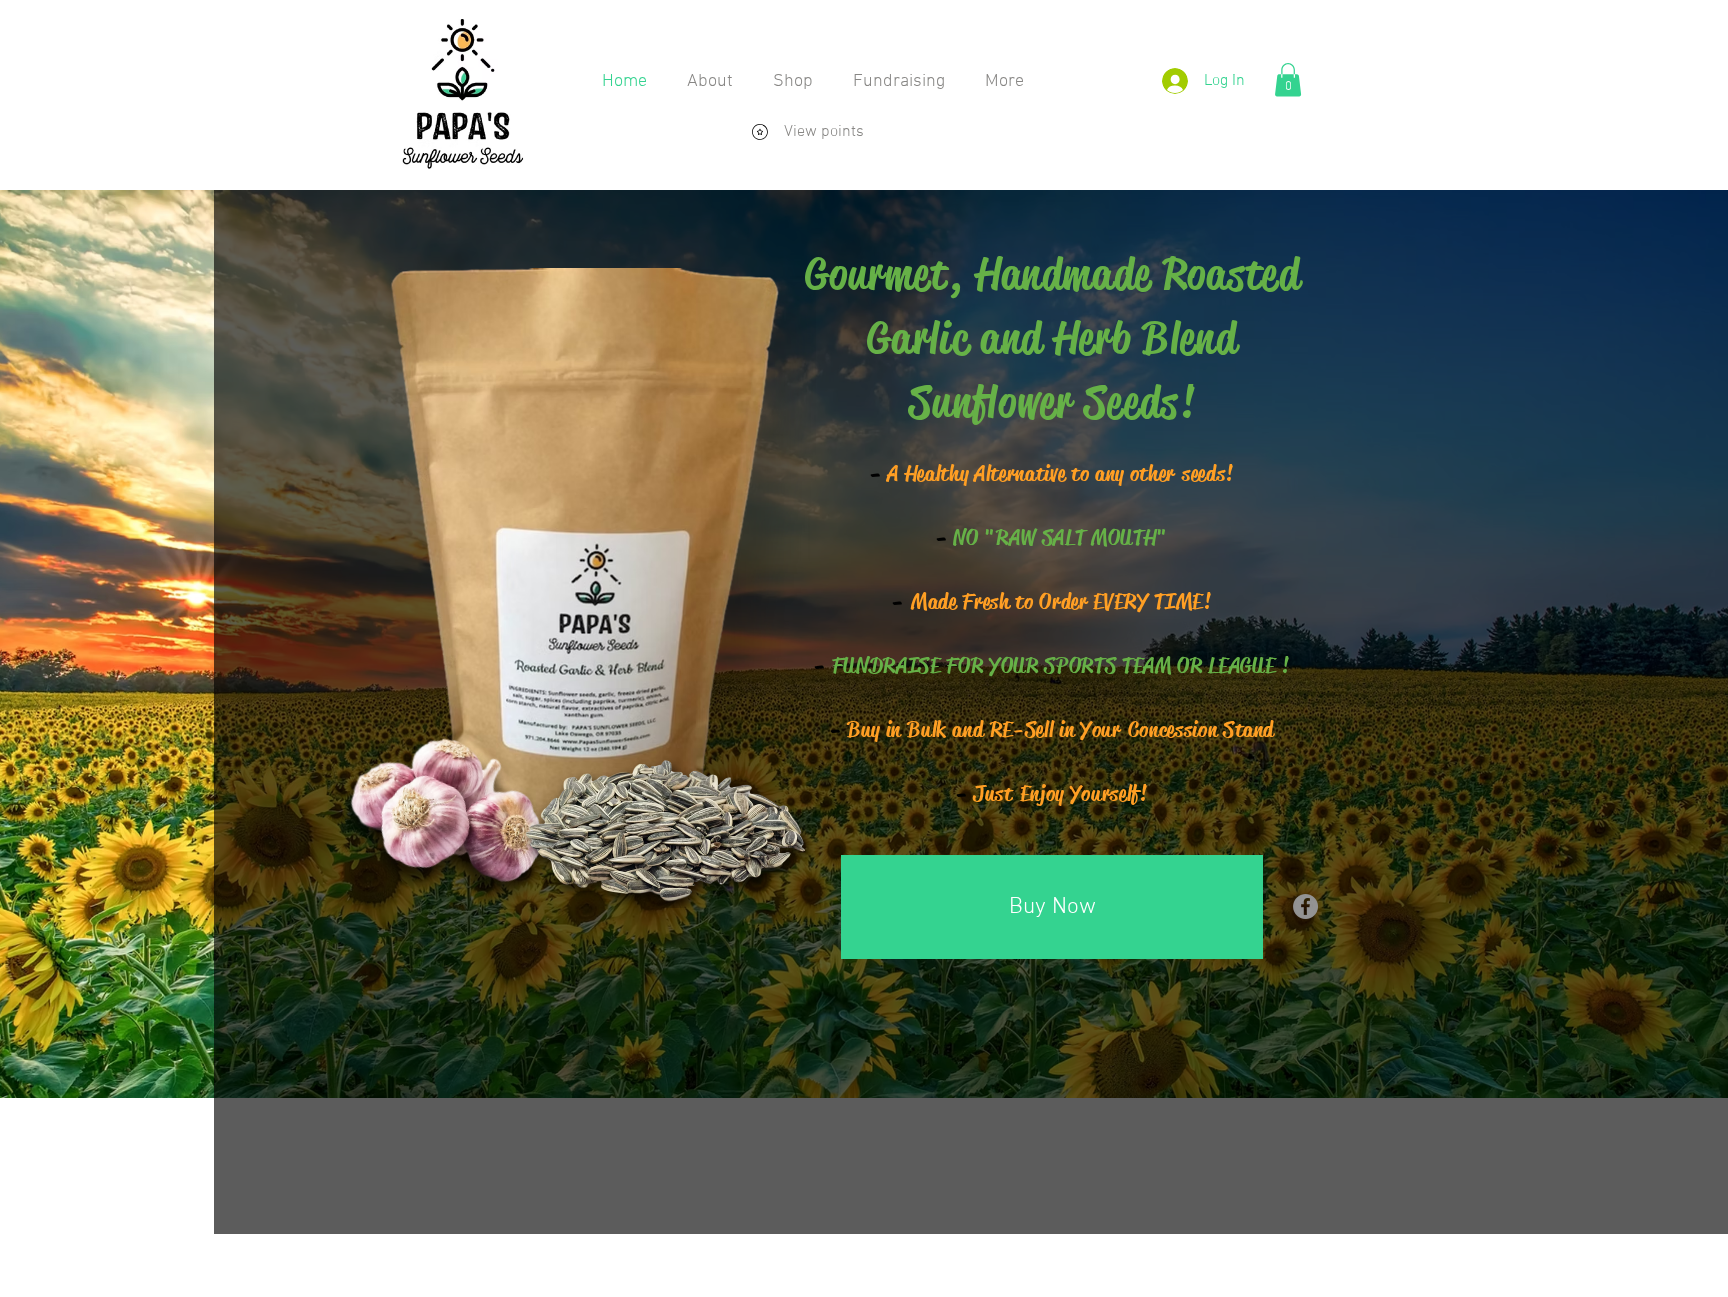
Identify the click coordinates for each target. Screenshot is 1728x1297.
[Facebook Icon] (1305, 906)
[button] (1288, 79)
